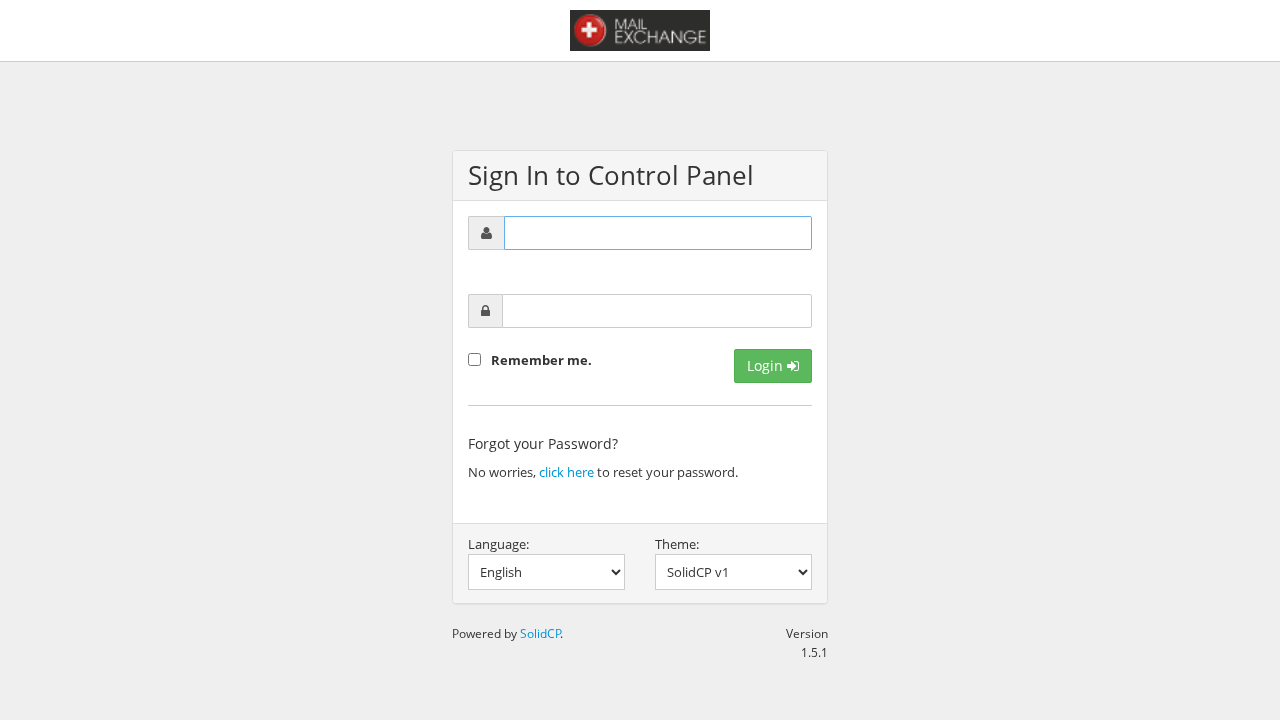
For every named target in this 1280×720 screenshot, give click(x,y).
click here (566, 472)
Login (767, 365)
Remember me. (541, 360)
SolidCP (540, 633)
